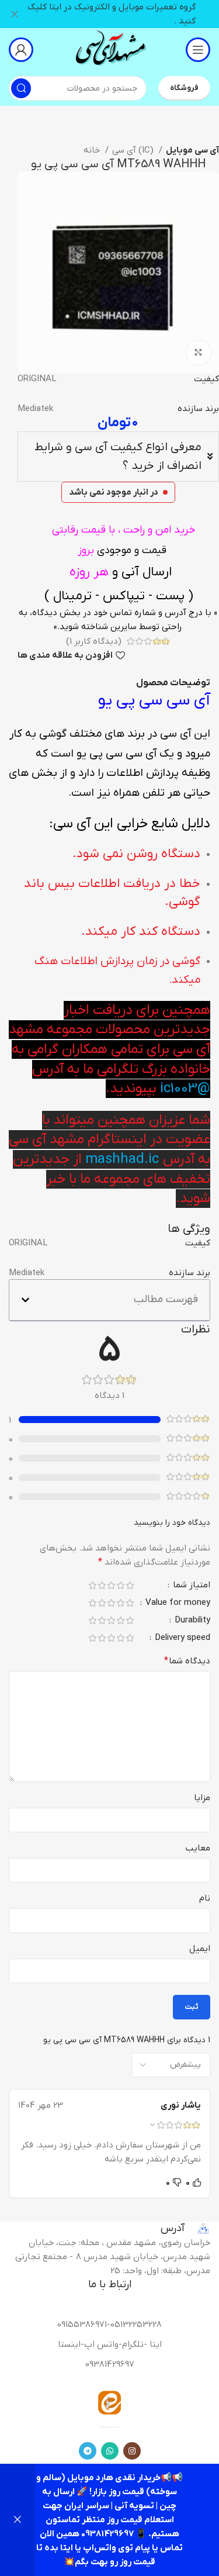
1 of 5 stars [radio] (130, 1585)
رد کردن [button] (18, 2520)
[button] (25, 1300)
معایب (198, 1848)
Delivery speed (181, 1639)
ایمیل (200, 1949)
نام (205, 1898)
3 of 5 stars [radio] (111, 1585)
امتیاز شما (190, 1586)
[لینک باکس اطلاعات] (110, 49)
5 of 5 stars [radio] (92, 1585)
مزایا (202, 1798)
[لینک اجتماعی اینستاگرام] (132, 2451)
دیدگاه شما (187, 1661)
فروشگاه (184, 88)
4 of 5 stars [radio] (102, 1585)
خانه (93, 150)
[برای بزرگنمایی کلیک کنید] (199, 353)
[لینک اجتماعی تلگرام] (88, 2451)
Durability (191, 1621)
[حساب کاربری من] (21, 50)
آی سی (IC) (134, 150)
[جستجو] (21, 88)
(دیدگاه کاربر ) (94, 641)
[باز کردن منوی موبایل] (198, 50)
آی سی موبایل (192, 150)
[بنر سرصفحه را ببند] (15, 14)
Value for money (177, 1603)
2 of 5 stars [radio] (120, 1585)
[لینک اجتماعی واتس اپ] (110, 2451)
